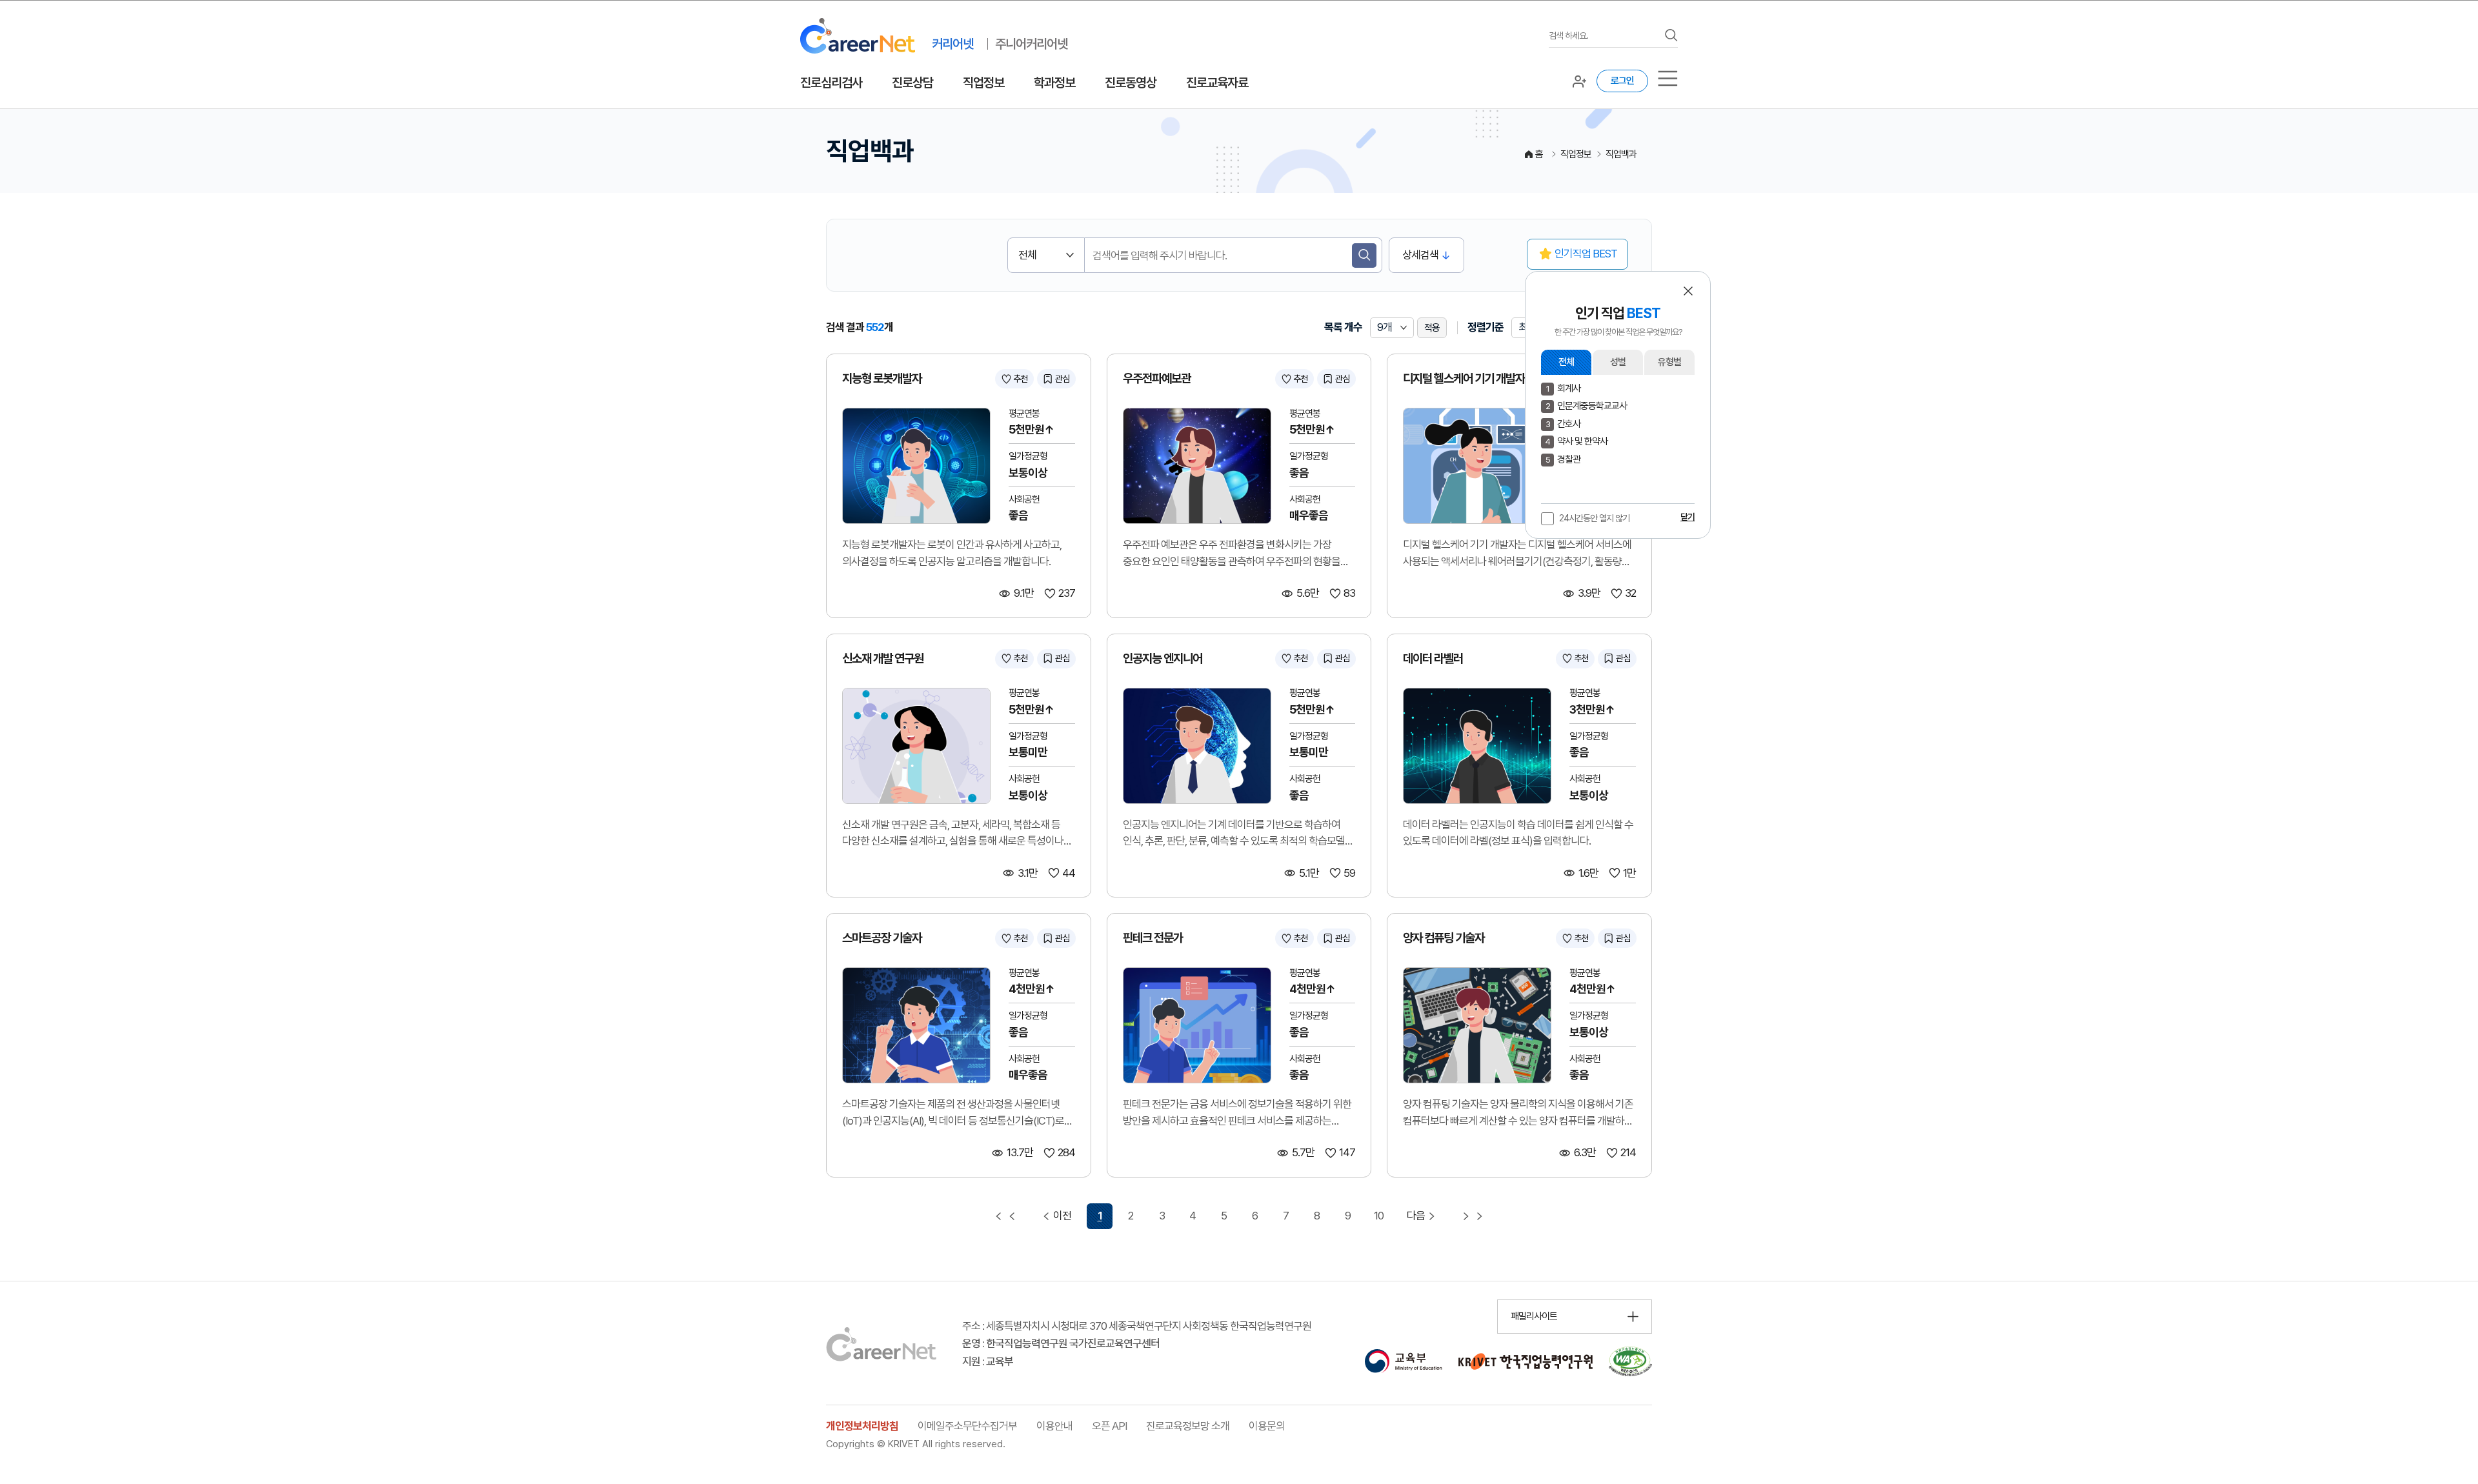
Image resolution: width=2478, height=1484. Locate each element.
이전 (1062, 1216)
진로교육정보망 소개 (1188, 1426)
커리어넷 (952, 44)
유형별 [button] (1669, 362)
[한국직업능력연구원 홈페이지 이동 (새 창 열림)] (1526, 1361)
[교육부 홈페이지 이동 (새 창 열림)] (1403, 1361)
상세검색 (1420, 255)
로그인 (1622, 81)
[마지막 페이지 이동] (1473, 1216)
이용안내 (1054, 1426)
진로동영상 (1131, 83)
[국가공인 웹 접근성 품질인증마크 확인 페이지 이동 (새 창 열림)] (1630, 1361)
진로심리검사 (831, 83)
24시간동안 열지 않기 (1594, 518)
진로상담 (912, 83)
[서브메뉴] (1668, 78)
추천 (1020, 379)
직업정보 (983, 83)
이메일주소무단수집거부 (967, 1426)
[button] (1688, 291)
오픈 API (1109, 1426)
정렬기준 (1486, 327)
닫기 (1687, 517)
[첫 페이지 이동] (1005, 1216)
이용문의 (1267, 1426)
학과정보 (1054, 83)
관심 (1062, 379)
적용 (1432, 328)
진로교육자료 (1217, 83)
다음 (1416, 1216)
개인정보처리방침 (862, 1426)
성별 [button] (1618, 362)
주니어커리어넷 (1031, 44)
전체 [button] (1566, 362)
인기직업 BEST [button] (1586, 254)
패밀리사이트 (1534, 1316)
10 (1379, 1216)
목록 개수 (1343, 327)
